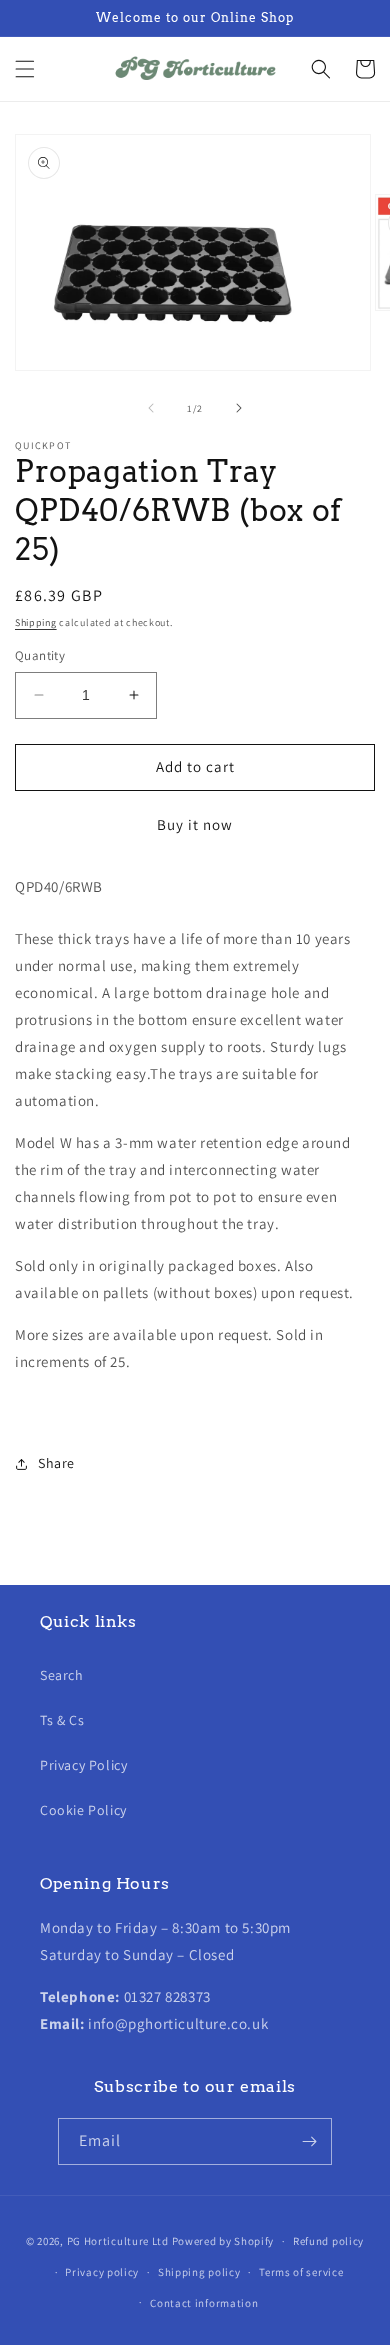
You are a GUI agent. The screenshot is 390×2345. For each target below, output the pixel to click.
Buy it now (195, 824)
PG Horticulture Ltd (118, 2241)
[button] (25, 69)
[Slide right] (239, 408)
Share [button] (56, 1463)
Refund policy (328, 2241)
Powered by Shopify (223, 2241)
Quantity (40, 655)
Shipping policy (199, 2272)
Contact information (204, 2303)
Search (62, 1675)
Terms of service (301, 2272)
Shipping (36, 622)
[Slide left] (151, 408)
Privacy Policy (83, 1765)
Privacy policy (102, 2272)
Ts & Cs (62, 1720)
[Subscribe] (309, 2141)
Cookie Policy (83, 1810)
